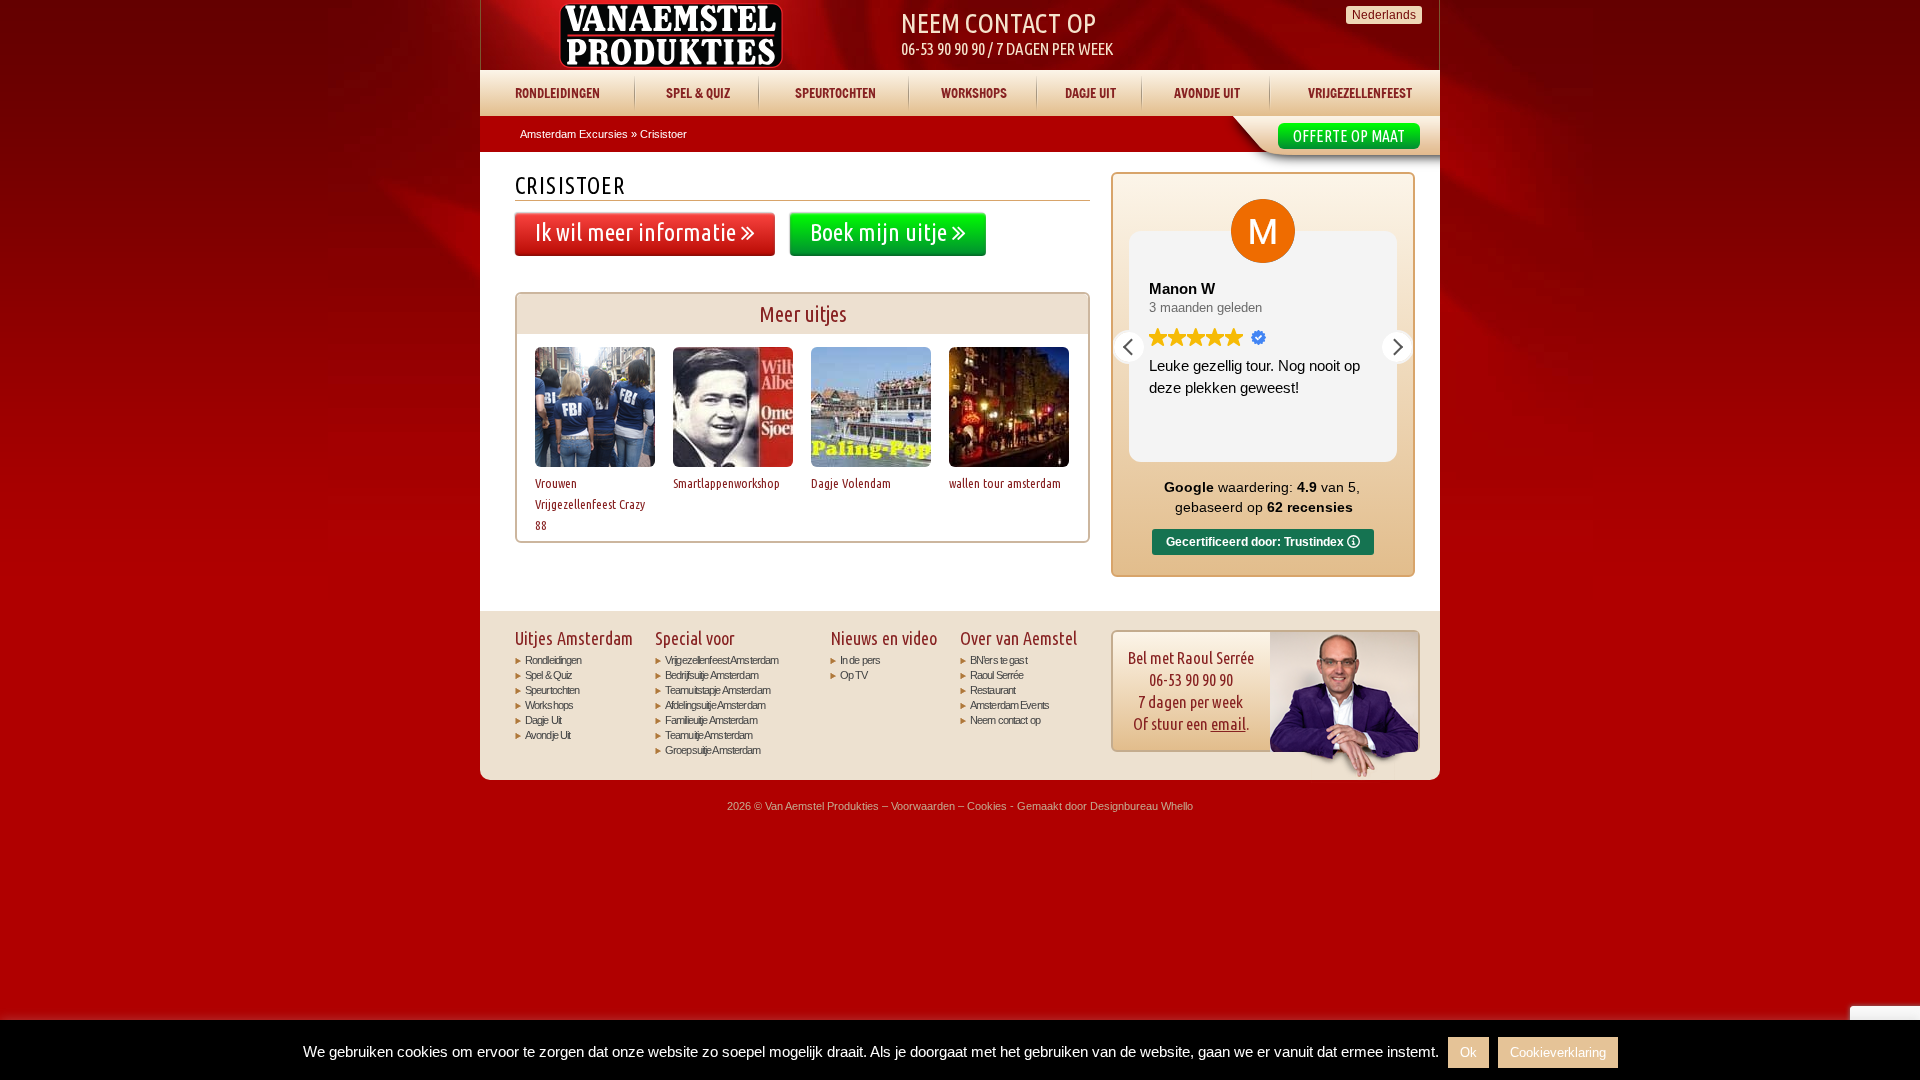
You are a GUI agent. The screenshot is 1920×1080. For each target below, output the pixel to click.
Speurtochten (835, 93)
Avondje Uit (1207, 93)
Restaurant (992, 690)
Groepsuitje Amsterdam (713, 750)
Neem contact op (1005, 720)
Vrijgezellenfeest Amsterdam (721, 660)
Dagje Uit (1090, 93)
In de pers (860, 660)
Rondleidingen (557, 93)
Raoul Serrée (996, 675)
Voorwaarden (923, 806)
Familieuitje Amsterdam (711, 720)
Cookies (987, 806)
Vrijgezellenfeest (1360, 93)
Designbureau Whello (1141, 806)
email (1228, 723)
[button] (1397, 347)
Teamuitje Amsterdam (708, 735)
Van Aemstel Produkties (671, 35)
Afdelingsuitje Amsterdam (715, 705)
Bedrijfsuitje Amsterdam (711, 675)
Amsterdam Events (1009, 705)
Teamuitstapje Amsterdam (717, 690)
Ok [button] (1468, 1052)
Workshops (974, 93)
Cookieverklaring (1558, 1052)
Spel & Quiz (698, 93)
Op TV (854, 675)
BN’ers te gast (998, 660)
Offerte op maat (1349, 136)
